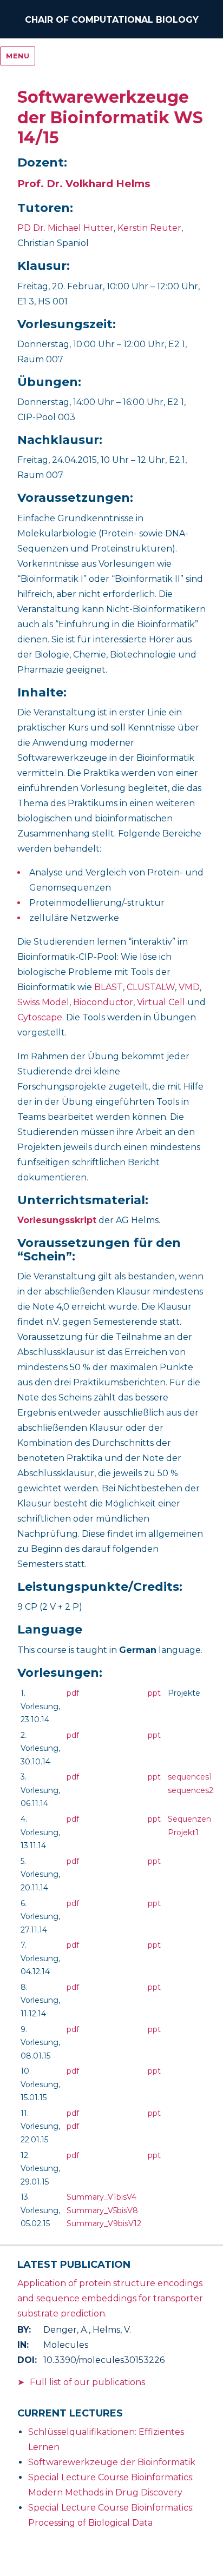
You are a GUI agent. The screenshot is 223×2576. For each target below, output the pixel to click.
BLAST (109, 987)
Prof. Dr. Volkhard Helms (84, 184)
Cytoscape (40, 1017)
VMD (189, 987)
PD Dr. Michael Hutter (65, 228)
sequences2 (191, 1790)
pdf (73, 1693)
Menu (18, 56)
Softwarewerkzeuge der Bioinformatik (112, 2462)
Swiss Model (43, 1002)
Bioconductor (103, 1002)
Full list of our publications (87, 2382)
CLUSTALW (151, 987)
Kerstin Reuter (149, 228)
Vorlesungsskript (57, 1220)
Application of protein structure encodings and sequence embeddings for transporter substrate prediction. (110, 2298)
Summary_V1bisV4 (101, 2197)
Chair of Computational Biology (112, 20)
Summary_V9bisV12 (104, 2223)
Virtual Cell (161, 1002)
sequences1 (190, 1777)
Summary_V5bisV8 (102, 2210)
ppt (154, 1693)
